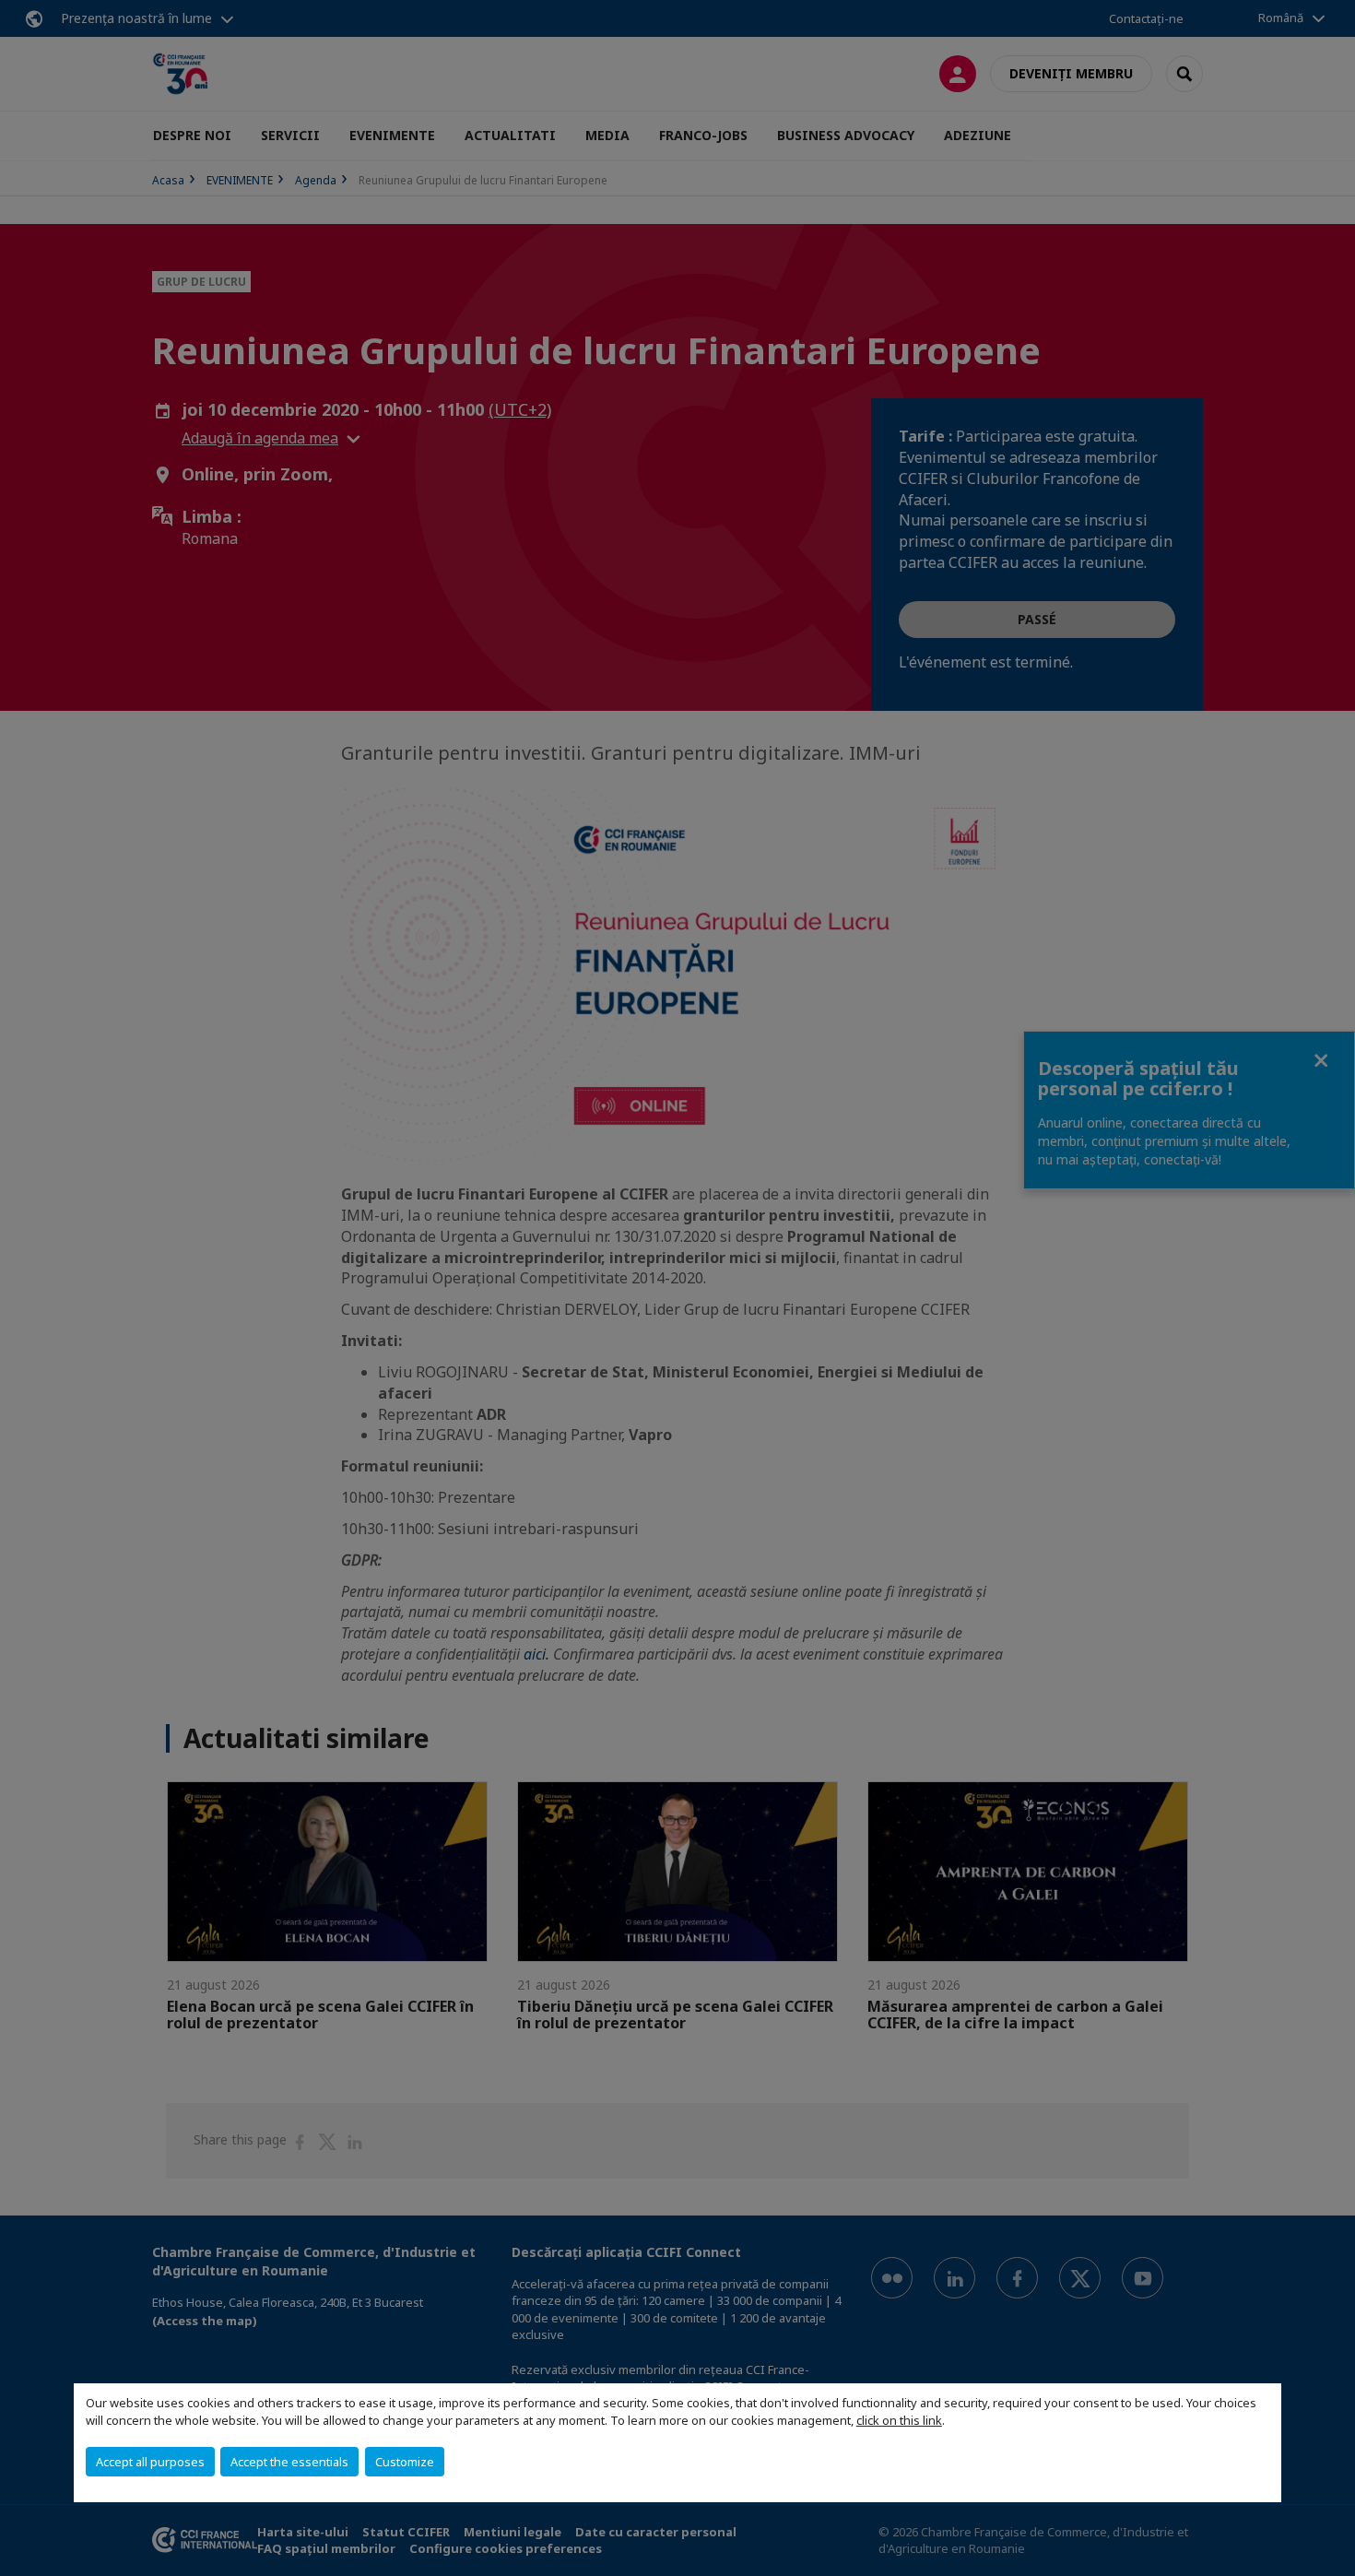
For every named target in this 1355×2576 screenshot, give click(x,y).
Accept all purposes (150, 2462)
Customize (405, 2462)
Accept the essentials (289, 2462)
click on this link (899, 2420)
